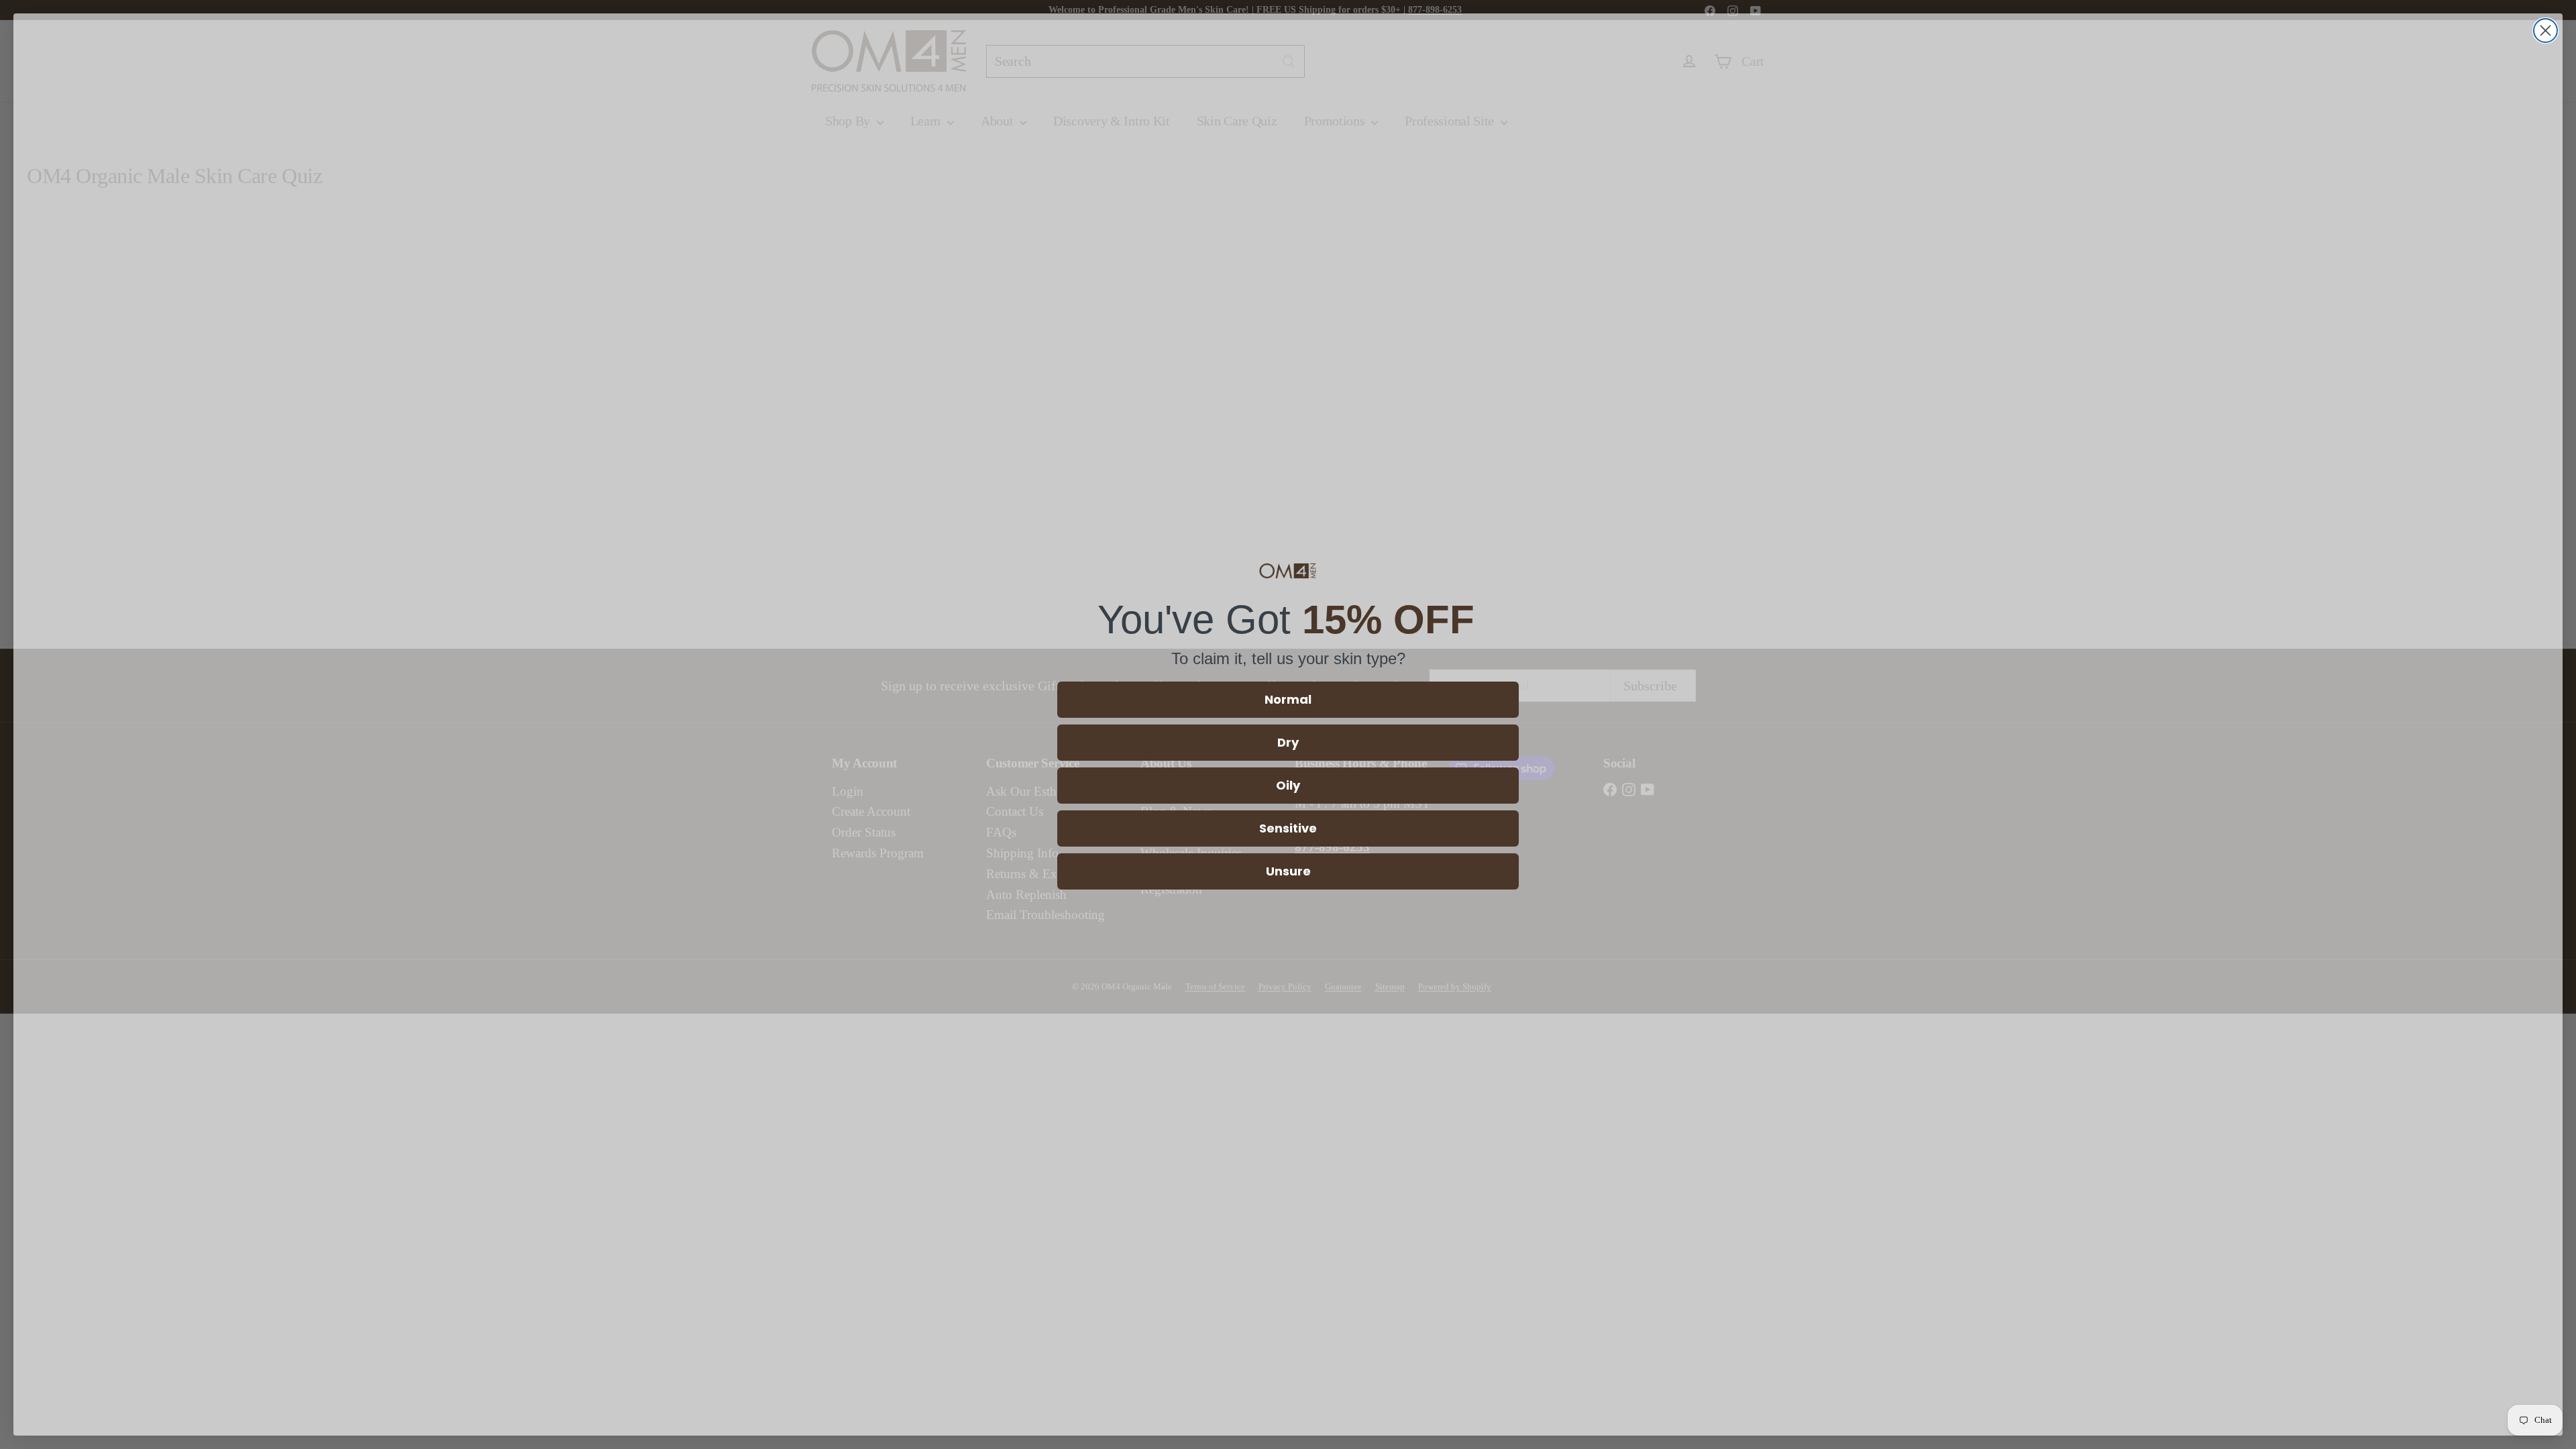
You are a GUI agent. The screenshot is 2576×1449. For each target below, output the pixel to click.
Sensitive (1288, 828)
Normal (1288, 699)
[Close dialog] (2545, 31)
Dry (1288, 742)
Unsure (1288, 871)
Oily (1288, 785)
